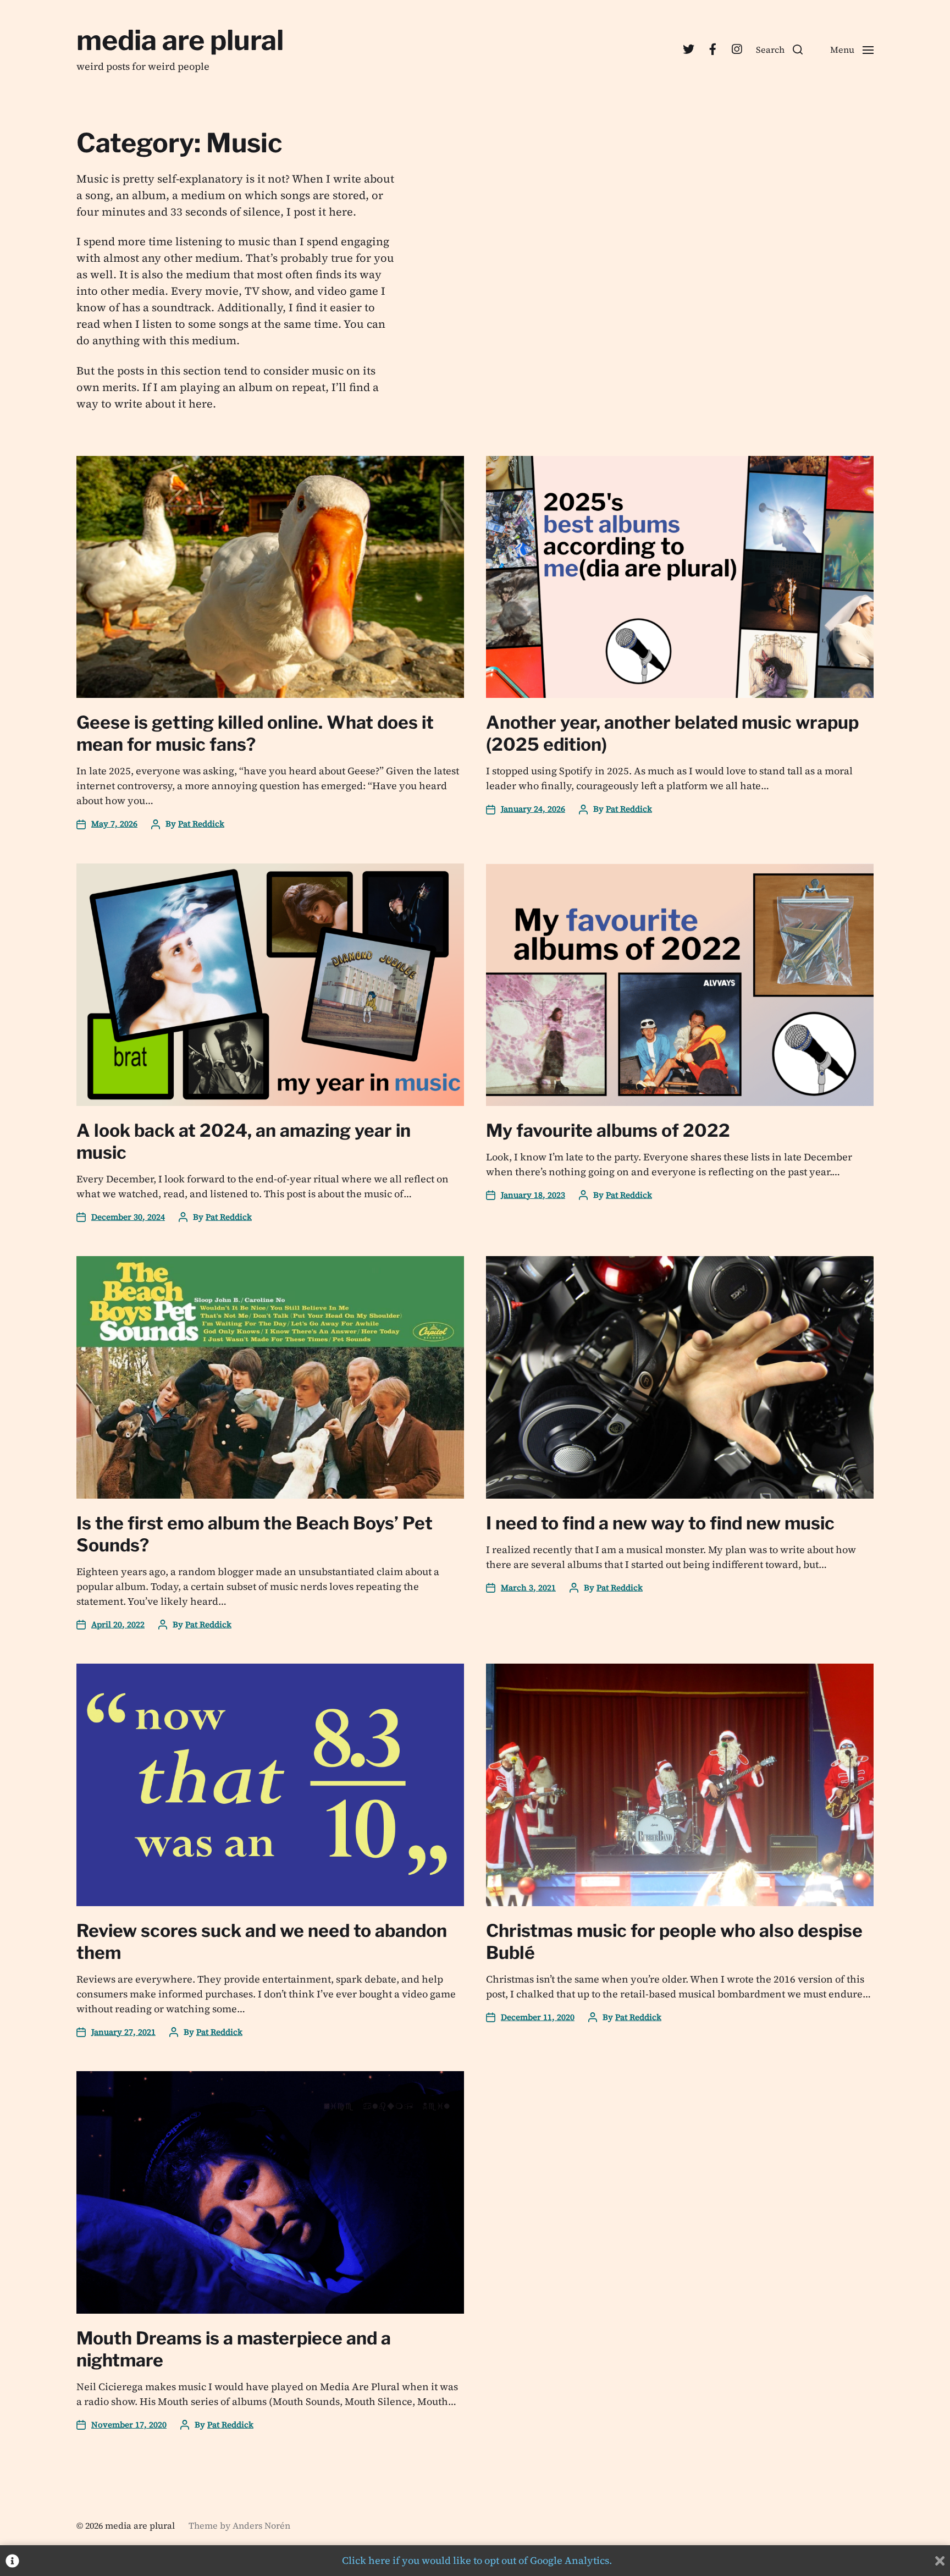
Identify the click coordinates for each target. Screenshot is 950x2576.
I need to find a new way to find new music (660, 1523)
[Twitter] (688, 49)
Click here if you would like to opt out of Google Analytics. (477, 2560)
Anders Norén (261, 2525)
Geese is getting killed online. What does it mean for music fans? (255, 733)
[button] (779, 49)
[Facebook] (712, 49)
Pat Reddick (201, 824)
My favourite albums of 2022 (608, 1130)
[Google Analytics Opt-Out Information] (12, 2561)
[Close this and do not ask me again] (940, 2561)
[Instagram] (737, 49)
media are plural (180, 40)
